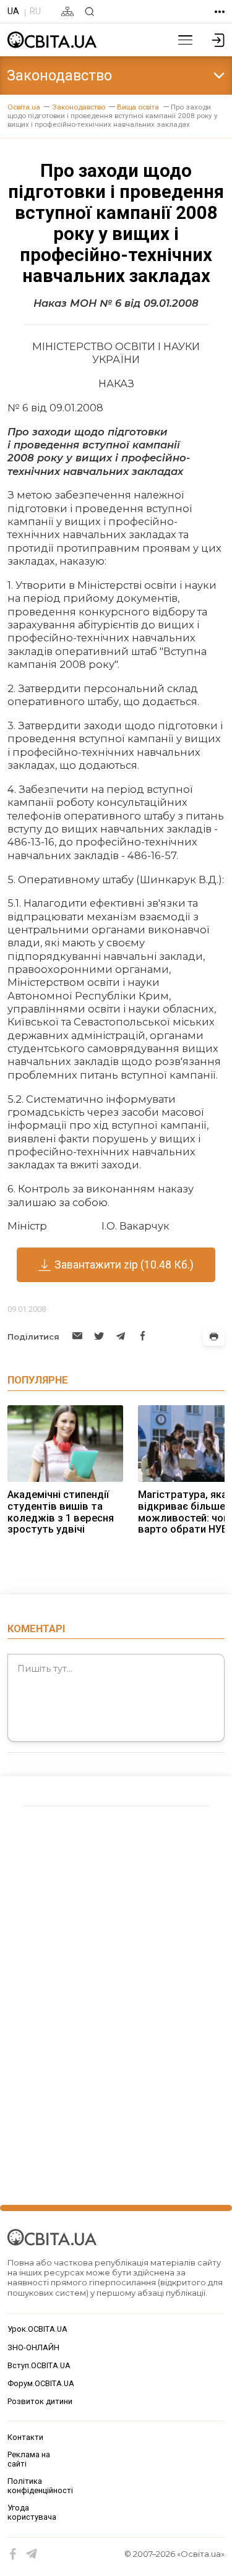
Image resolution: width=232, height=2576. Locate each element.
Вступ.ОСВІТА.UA (39, 2365)
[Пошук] (89, 11)
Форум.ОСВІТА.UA (41, 2383)
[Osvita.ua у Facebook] (13, 2554)
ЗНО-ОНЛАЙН (33, 2347)
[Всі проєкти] (220, 12)
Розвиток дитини (40, 2401)
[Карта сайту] (67, 11)
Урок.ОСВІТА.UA (37, 2329)
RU (35, 11)
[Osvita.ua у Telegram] (32, 2554)
